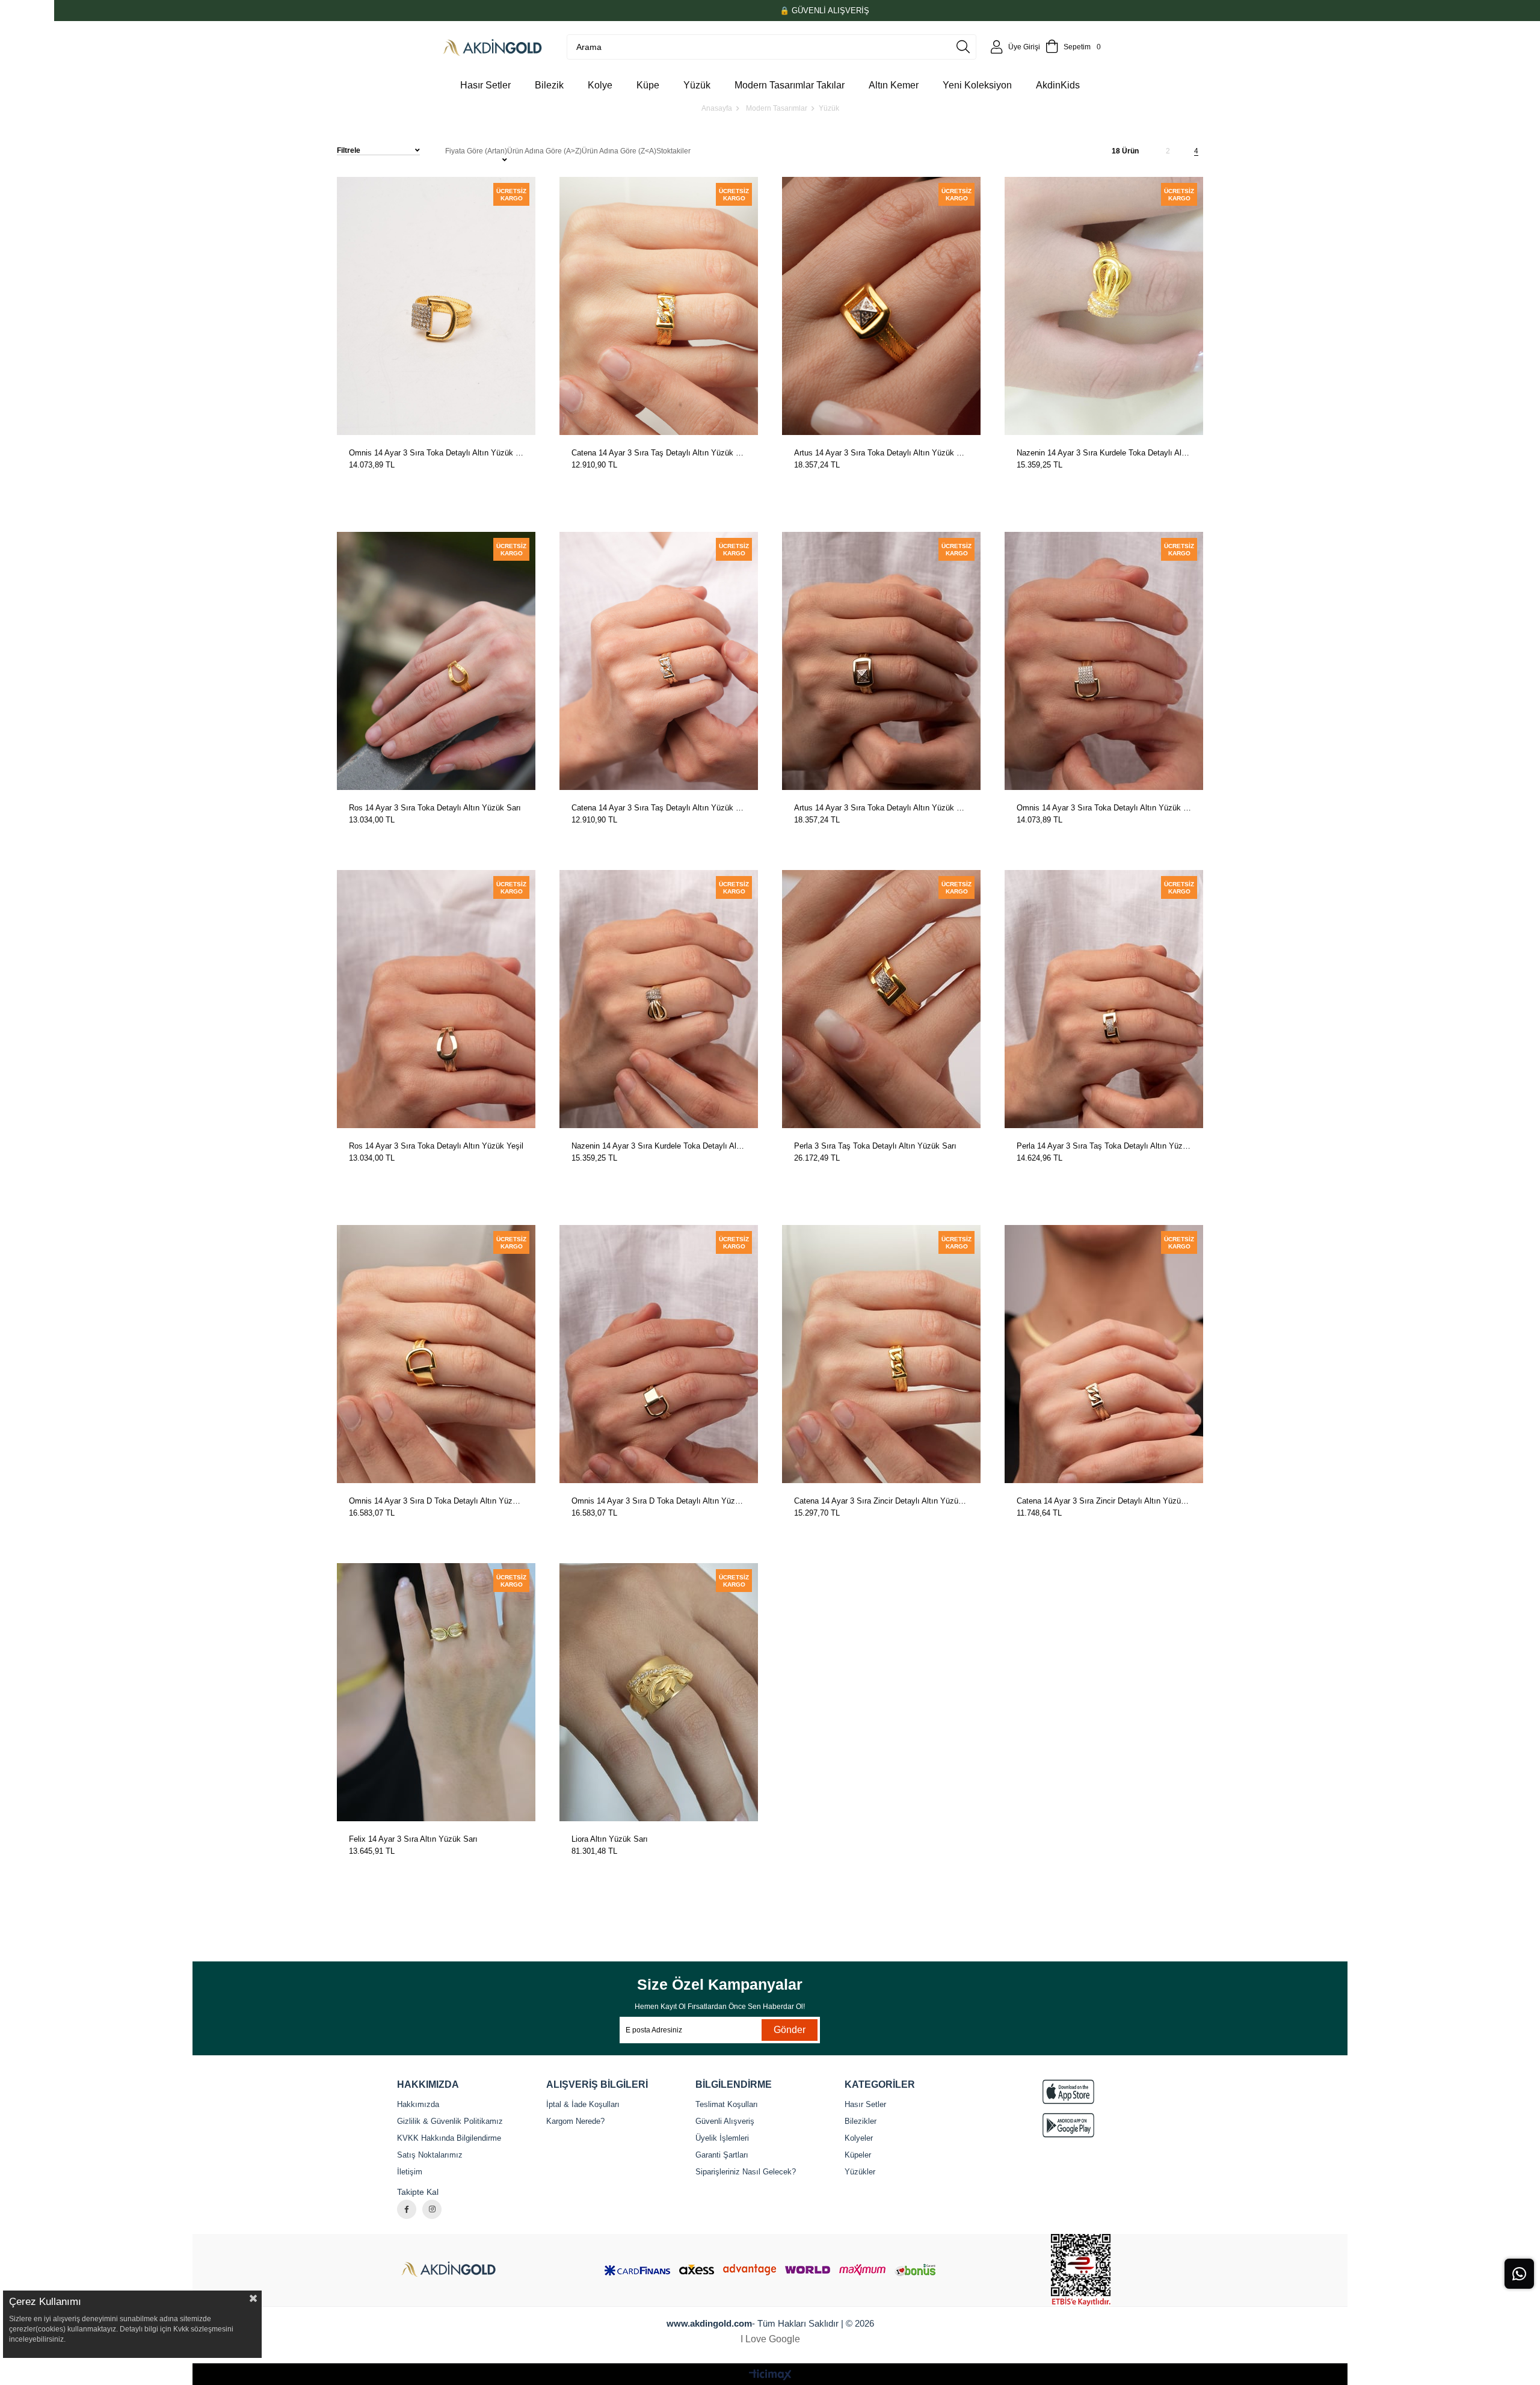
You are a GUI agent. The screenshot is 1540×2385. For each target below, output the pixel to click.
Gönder (790, 2030)
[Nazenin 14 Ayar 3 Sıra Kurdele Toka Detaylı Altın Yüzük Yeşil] (659, 999)
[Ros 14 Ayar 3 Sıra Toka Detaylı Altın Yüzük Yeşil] (436, 999)
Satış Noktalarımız (430, 2155)
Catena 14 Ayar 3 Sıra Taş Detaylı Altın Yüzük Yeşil (659, 808)
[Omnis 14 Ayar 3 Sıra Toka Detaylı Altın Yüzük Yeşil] (1104, 661)
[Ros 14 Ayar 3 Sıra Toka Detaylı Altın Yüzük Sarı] (436, 661)
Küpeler (858, 2155)
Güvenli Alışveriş (725, 2121)
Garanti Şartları (722, 2155)
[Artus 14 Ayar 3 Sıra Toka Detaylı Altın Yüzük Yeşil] (881, 661)
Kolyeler (859, 2138)
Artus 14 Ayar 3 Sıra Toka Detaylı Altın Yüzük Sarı (881, 453)
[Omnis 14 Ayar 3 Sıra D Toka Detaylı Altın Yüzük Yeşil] (659, 1354)
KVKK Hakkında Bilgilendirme (449, 2138)
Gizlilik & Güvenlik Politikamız (450, 2121)
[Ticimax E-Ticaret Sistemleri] (770, 2376)
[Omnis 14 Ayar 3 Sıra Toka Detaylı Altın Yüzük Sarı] (436, 306)
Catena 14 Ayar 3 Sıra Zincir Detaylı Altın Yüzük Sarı (881, 1501)
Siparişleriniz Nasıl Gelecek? (746, 2172)
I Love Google (770, 2339)
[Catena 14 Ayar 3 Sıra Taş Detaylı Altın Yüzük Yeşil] (659, 661)
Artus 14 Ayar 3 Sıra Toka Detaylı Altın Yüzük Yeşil (881, 808)
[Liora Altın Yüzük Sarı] (659, 1692)
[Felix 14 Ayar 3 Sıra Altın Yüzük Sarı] (436, 1692)
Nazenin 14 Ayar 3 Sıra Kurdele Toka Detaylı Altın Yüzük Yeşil (659, 1146)
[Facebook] (407, 2209)
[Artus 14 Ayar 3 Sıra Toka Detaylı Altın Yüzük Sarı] (881, 306)
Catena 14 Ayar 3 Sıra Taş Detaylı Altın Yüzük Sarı (659, 453)
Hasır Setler (865, 2104)
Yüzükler (860, 2172)
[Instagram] (432, 2209)
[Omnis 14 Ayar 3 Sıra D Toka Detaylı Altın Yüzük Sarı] (436, 1354)
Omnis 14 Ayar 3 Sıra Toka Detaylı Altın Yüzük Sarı (436, 453)
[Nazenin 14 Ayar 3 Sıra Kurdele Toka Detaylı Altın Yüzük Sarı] (1104, 306)
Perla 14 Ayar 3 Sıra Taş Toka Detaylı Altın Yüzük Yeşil (1104, 1146)
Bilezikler (861, 2121)
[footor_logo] (459, 2270)
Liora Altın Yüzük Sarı (610, 1839)
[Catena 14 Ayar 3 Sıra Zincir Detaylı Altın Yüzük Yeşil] (1104, 1354)
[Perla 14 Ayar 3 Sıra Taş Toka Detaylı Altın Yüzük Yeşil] (1104, 999)
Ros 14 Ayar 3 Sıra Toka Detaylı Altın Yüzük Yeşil (436, 1146)
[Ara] (963, 47)
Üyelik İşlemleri (722, 2138)
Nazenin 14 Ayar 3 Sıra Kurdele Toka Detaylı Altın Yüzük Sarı (1104, 453)
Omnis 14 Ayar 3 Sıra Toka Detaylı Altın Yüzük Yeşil (1104, 808)
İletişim (410, 2172)
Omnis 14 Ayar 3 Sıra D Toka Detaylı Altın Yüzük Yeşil (659, 1501)
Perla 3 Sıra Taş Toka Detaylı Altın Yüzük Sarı (875, 1146)
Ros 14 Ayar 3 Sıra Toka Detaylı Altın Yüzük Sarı (435, 808)
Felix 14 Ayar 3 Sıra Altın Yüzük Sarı (413, 1839)
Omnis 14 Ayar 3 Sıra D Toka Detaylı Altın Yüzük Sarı (436, 1501)
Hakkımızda (418, 2104)
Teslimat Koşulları (727, 2104)
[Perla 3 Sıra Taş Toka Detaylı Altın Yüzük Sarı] (881, 999)
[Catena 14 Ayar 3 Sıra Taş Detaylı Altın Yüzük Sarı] (659, 306)
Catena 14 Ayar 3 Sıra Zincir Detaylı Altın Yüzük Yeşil (1104, 1501)
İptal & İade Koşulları (583, 2104)
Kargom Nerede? (575, 2121)
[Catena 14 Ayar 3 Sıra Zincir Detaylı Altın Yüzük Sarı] (881, 1354)
